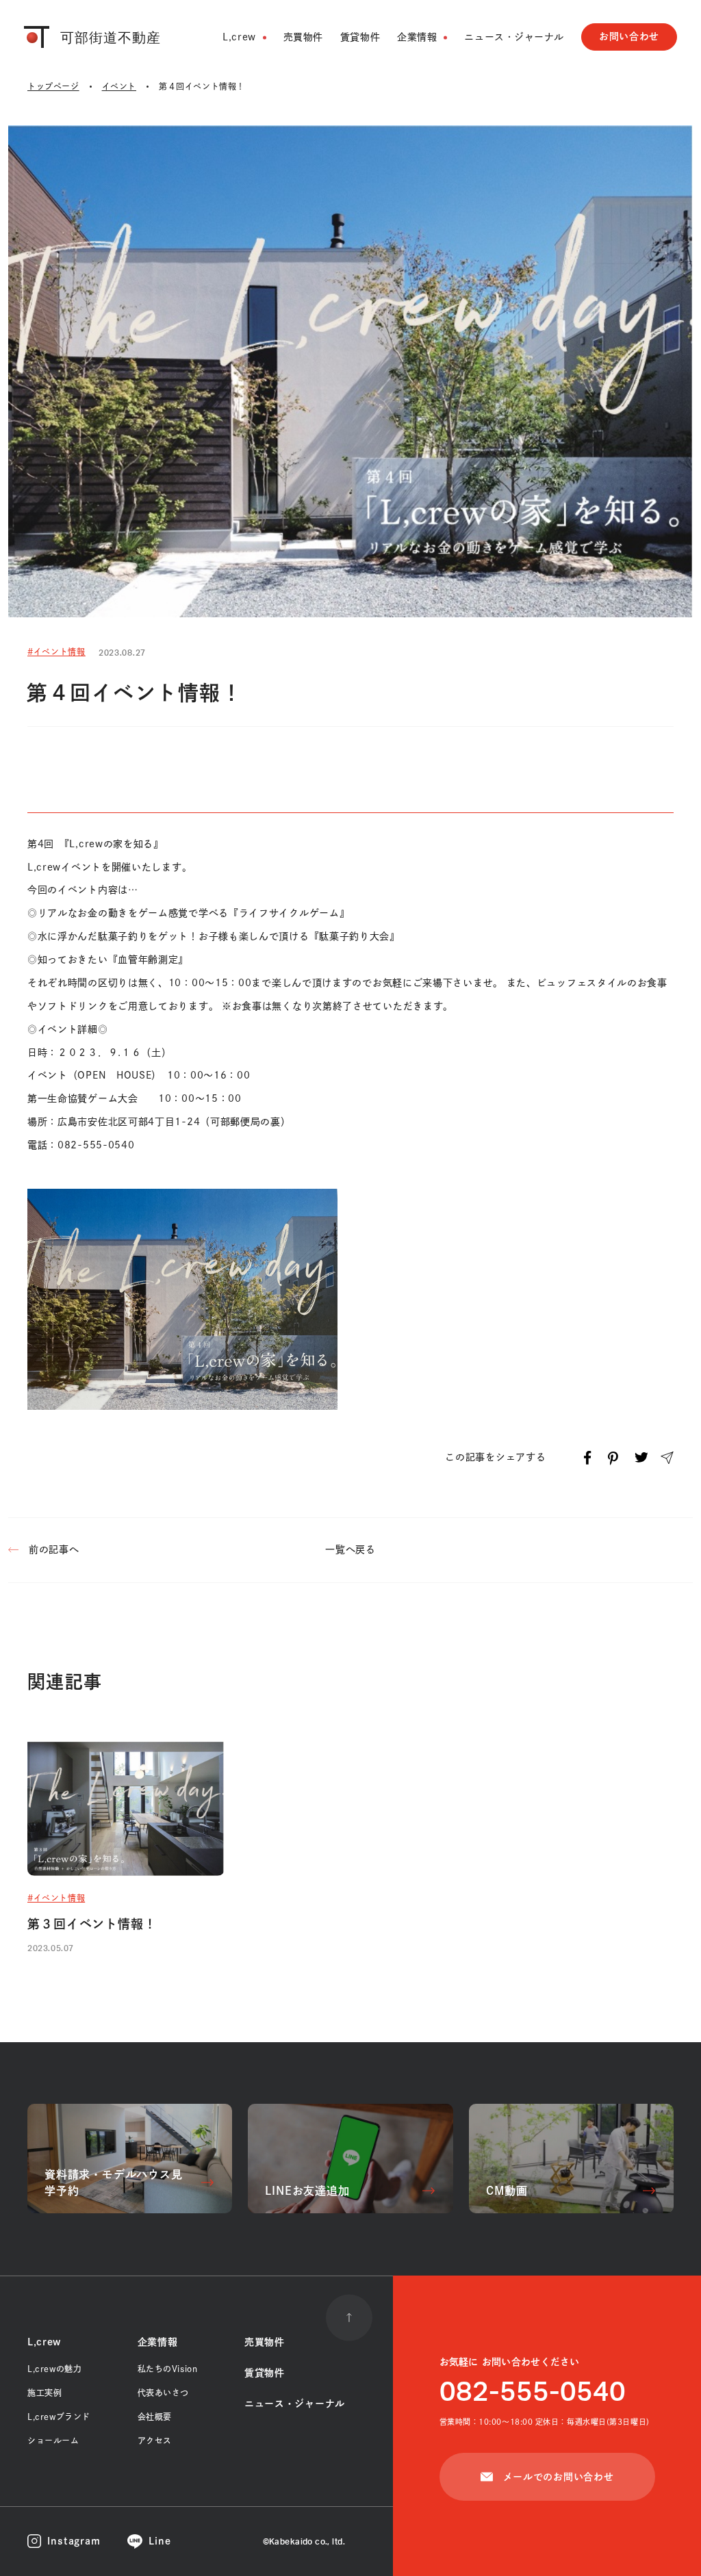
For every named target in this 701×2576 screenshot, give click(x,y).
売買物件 (303, 37)
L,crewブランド (59, 2417)
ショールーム (53, 2440)
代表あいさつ (164, 2393)
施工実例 (44, 2393)
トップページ (53, 86)
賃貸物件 (360, 37)
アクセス (155, 2440)
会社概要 (155, 2417)
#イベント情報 (56, 652)
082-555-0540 (533, 2393)
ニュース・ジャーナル (514, 37)
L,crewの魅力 (54, 2369)
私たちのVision (168, 2369)
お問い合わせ (629, 36)
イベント (119, 86)
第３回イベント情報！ (92, 1924)
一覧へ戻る (350, 1549)
